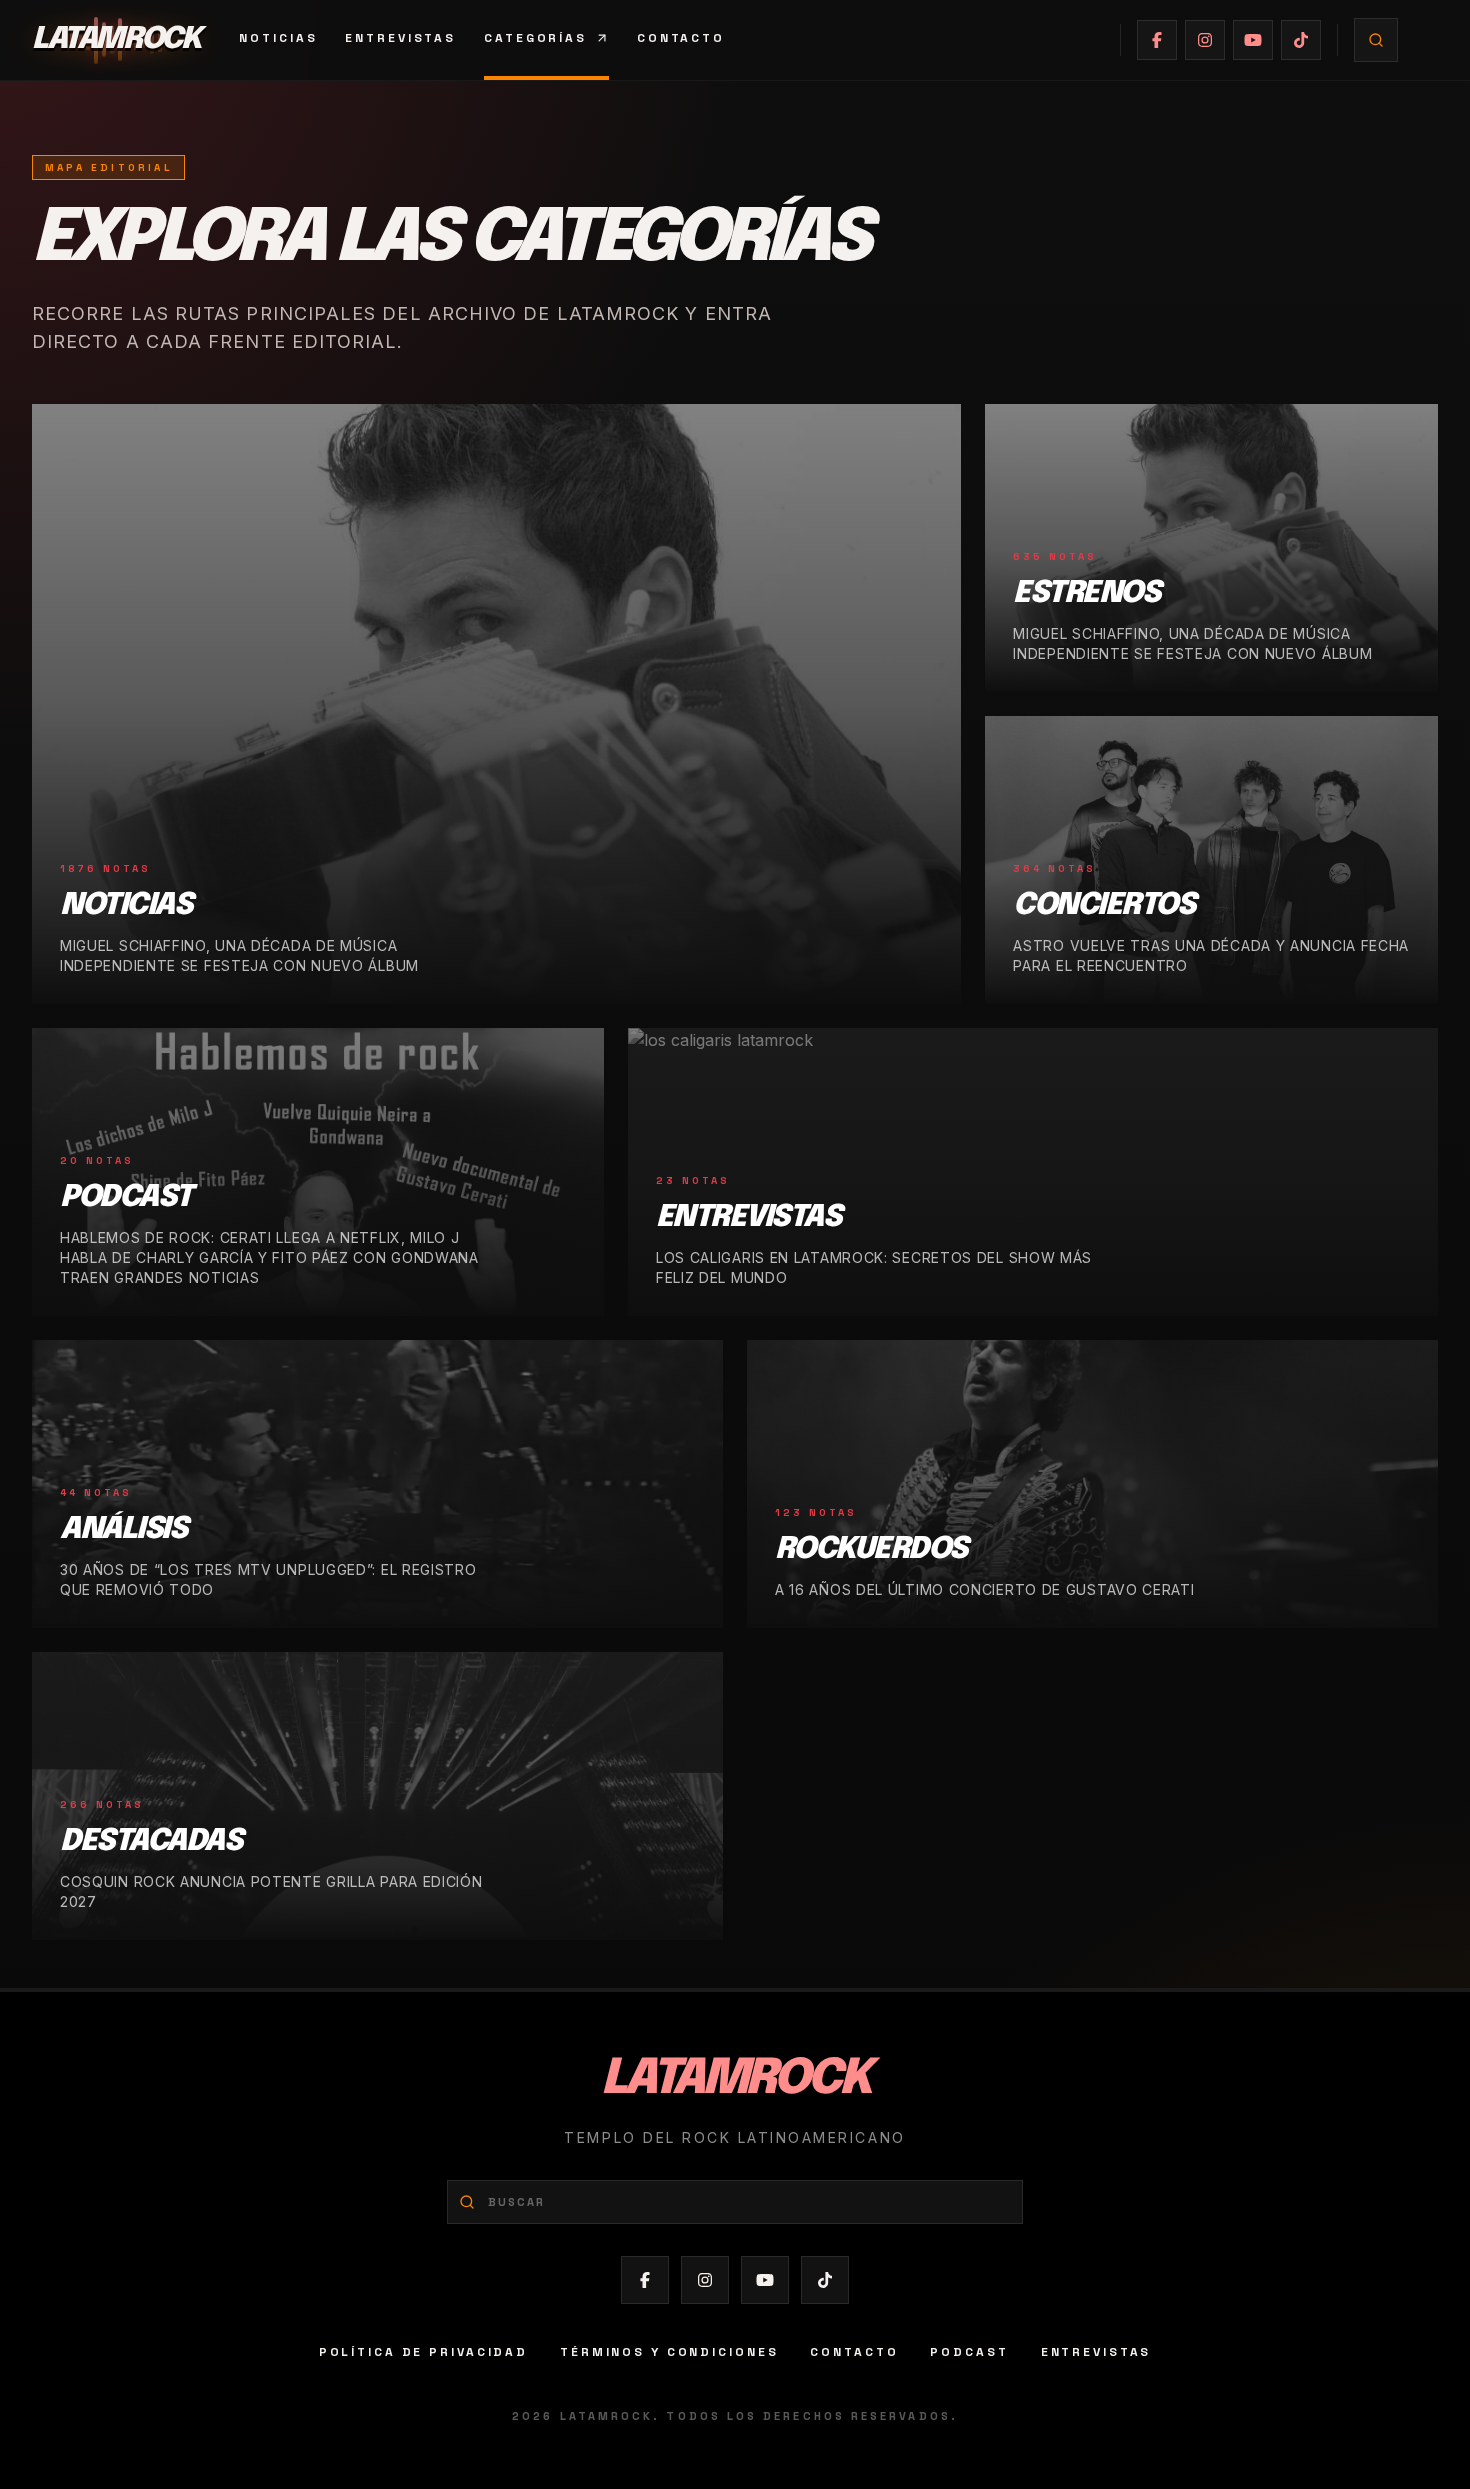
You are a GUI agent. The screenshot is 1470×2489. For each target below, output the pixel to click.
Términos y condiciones (669, 2352)
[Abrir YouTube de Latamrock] (1253, 40)
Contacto (681, 38)
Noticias (278, 38)
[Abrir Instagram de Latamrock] (1205, 40)
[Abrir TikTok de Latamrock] (1301, 40)
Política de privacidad (423, 2352)
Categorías (535, 38)
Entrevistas (400, 38)
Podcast (969, 2352)
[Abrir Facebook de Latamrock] (1157, 40)
